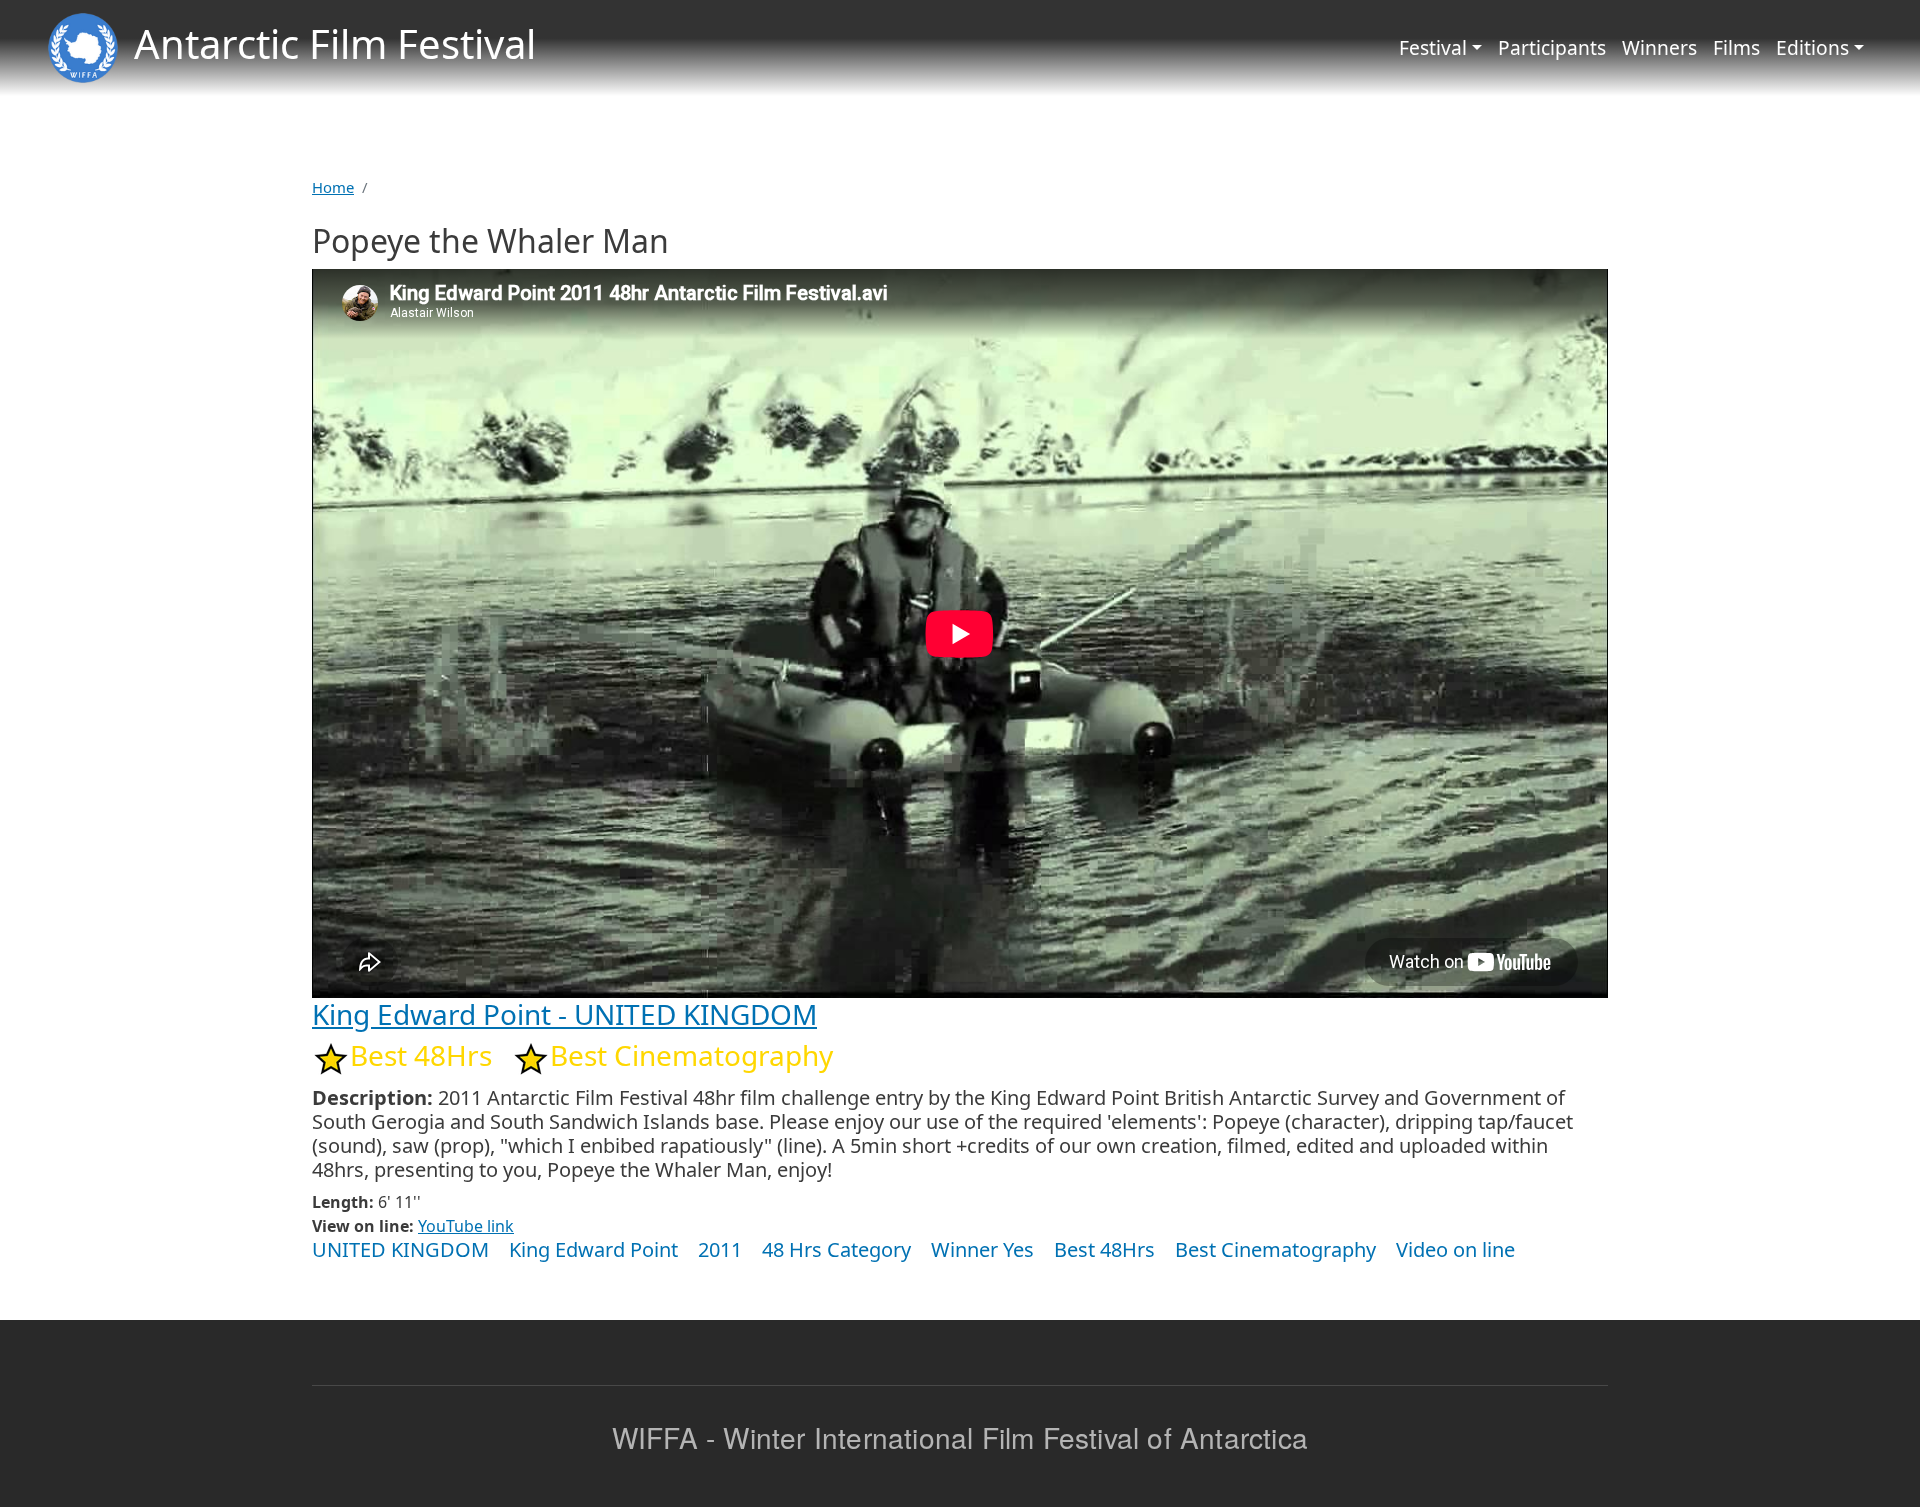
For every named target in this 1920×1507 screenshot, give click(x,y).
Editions (1812, 47)
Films (1736, 47)
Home (333, 187)
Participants (1552, 47)
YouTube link (466, 1226)
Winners (1659, 47)
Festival (1433, 47)
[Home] (83, 48)
